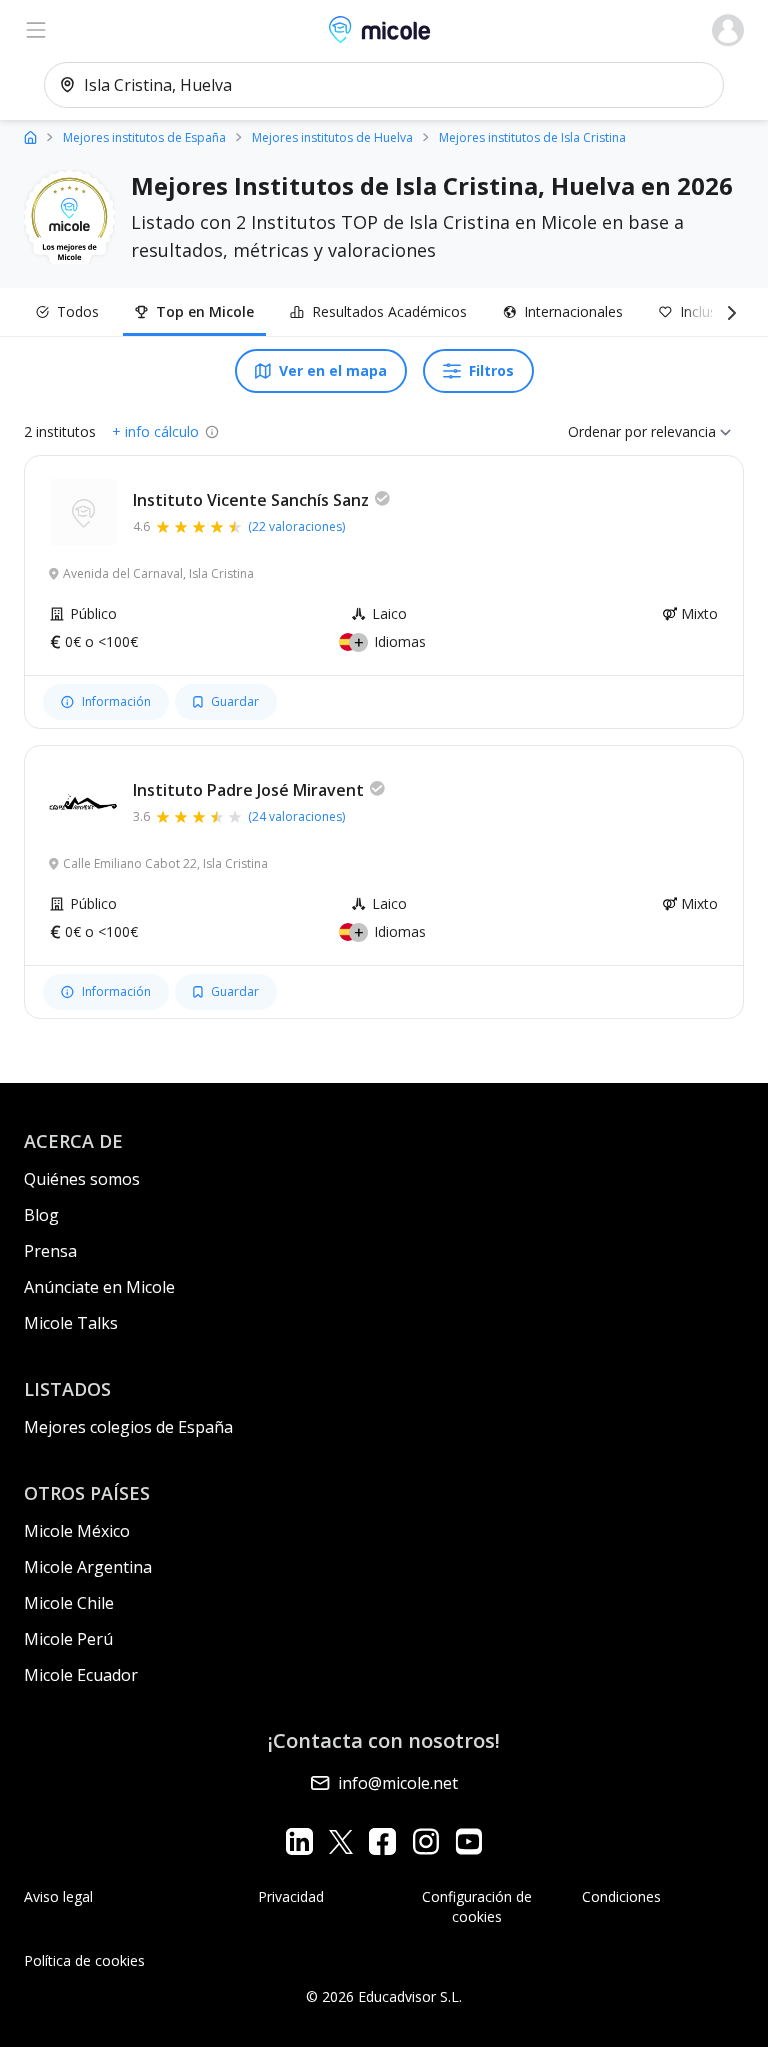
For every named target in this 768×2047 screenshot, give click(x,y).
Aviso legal (58, 1896)
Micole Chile (69, 1603)
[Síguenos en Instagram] (425, 1841)
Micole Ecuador (81, 1675)
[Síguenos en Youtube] (468, 1841)
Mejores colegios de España (128, 1427)
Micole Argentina (88, 1567)
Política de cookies (84, 1960)
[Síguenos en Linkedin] (299, 1841)
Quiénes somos (82, 1179)
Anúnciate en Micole (99, 1287)
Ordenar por (607, 431)
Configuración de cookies (477, 1906)
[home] (30, 136)
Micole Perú (68, 1639)
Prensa (50, 1251)
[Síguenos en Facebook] (382, 1841)
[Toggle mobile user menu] (728, 30)
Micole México (77, 1531)
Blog (41, 1215)
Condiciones (621, 1896)
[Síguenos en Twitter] (341, 1841)
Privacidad (291, 1896)
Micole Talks (71, 1323)
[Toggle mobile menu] (36, 30)
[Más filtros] (728, 312)
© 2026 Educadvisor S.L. (384, 1996)
